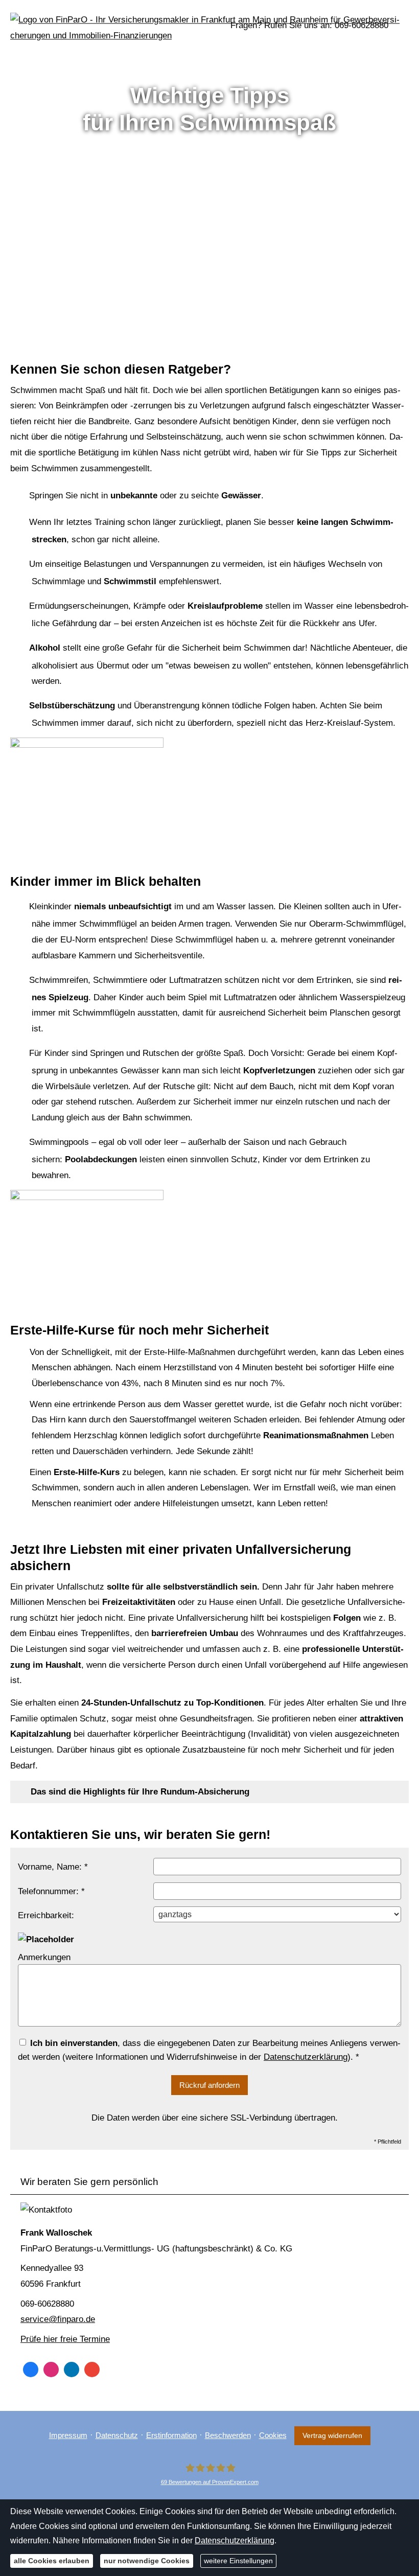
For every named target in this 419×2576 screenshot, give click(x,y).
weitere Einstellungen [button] (238, 2561)
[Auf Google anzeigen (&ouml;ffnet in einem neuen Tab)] (92, 2370)
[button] (140, 1792)
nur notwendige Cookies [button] (147, 2561)
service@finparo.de (58, 2319)
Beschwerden (228, 2435)
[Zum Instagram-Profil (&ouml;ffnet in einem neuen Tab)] (51, 2370)
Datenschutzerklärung (235, 2540)
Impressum (68, 2435)
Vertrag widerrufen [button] (332, 2436)
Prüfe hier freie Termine (65, 2339)
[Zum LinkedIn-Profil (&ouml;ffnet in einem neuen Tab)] (72, 2370)
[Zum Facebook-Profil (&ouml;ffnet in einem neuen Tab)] (31, 2370)
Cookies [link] (273, 2435)
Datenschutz (117, 2435)
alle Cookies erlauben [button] (52, 2561)
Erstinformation (171, 2435)
